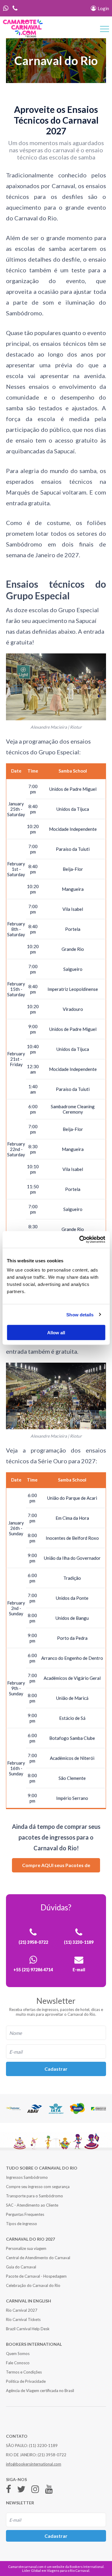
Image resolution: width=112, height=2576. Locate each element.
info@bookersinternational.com (34, 2464)
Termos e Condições (24, 2372)
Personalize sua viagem (26, 2248)
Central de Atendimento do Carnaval (38, 2258)
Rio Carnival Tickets (23, 2319)
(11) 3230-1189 (43, 2445)
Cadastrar (56, 2069)
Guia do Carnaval (21, 2267)
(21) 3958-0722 (52, 2455)
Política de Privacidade (26, 2381)
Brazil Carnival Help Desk (28, 2329)
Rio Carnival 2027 (22, 2310)
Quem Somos (18, 2354)
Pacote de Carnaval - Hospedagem (36, 2276)
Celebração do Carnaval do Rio (33, 2285)
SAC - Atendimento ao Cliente (32, 2205)
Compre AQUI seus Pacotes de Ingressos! (56, 1867)
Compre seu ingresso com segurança (38, 2187)
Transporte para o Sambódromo (34, 2196)
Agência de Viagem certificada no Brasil (40, 2391)
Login (103, 8)
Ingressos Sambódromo (27, 2177)
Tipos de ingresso (22, 2224)
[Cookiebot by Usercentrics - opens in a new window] (80, 1240)
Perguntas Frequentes (25, 2214)
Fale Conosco (18, 2363)
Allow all (56, 1333)
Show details (80, 1314)
